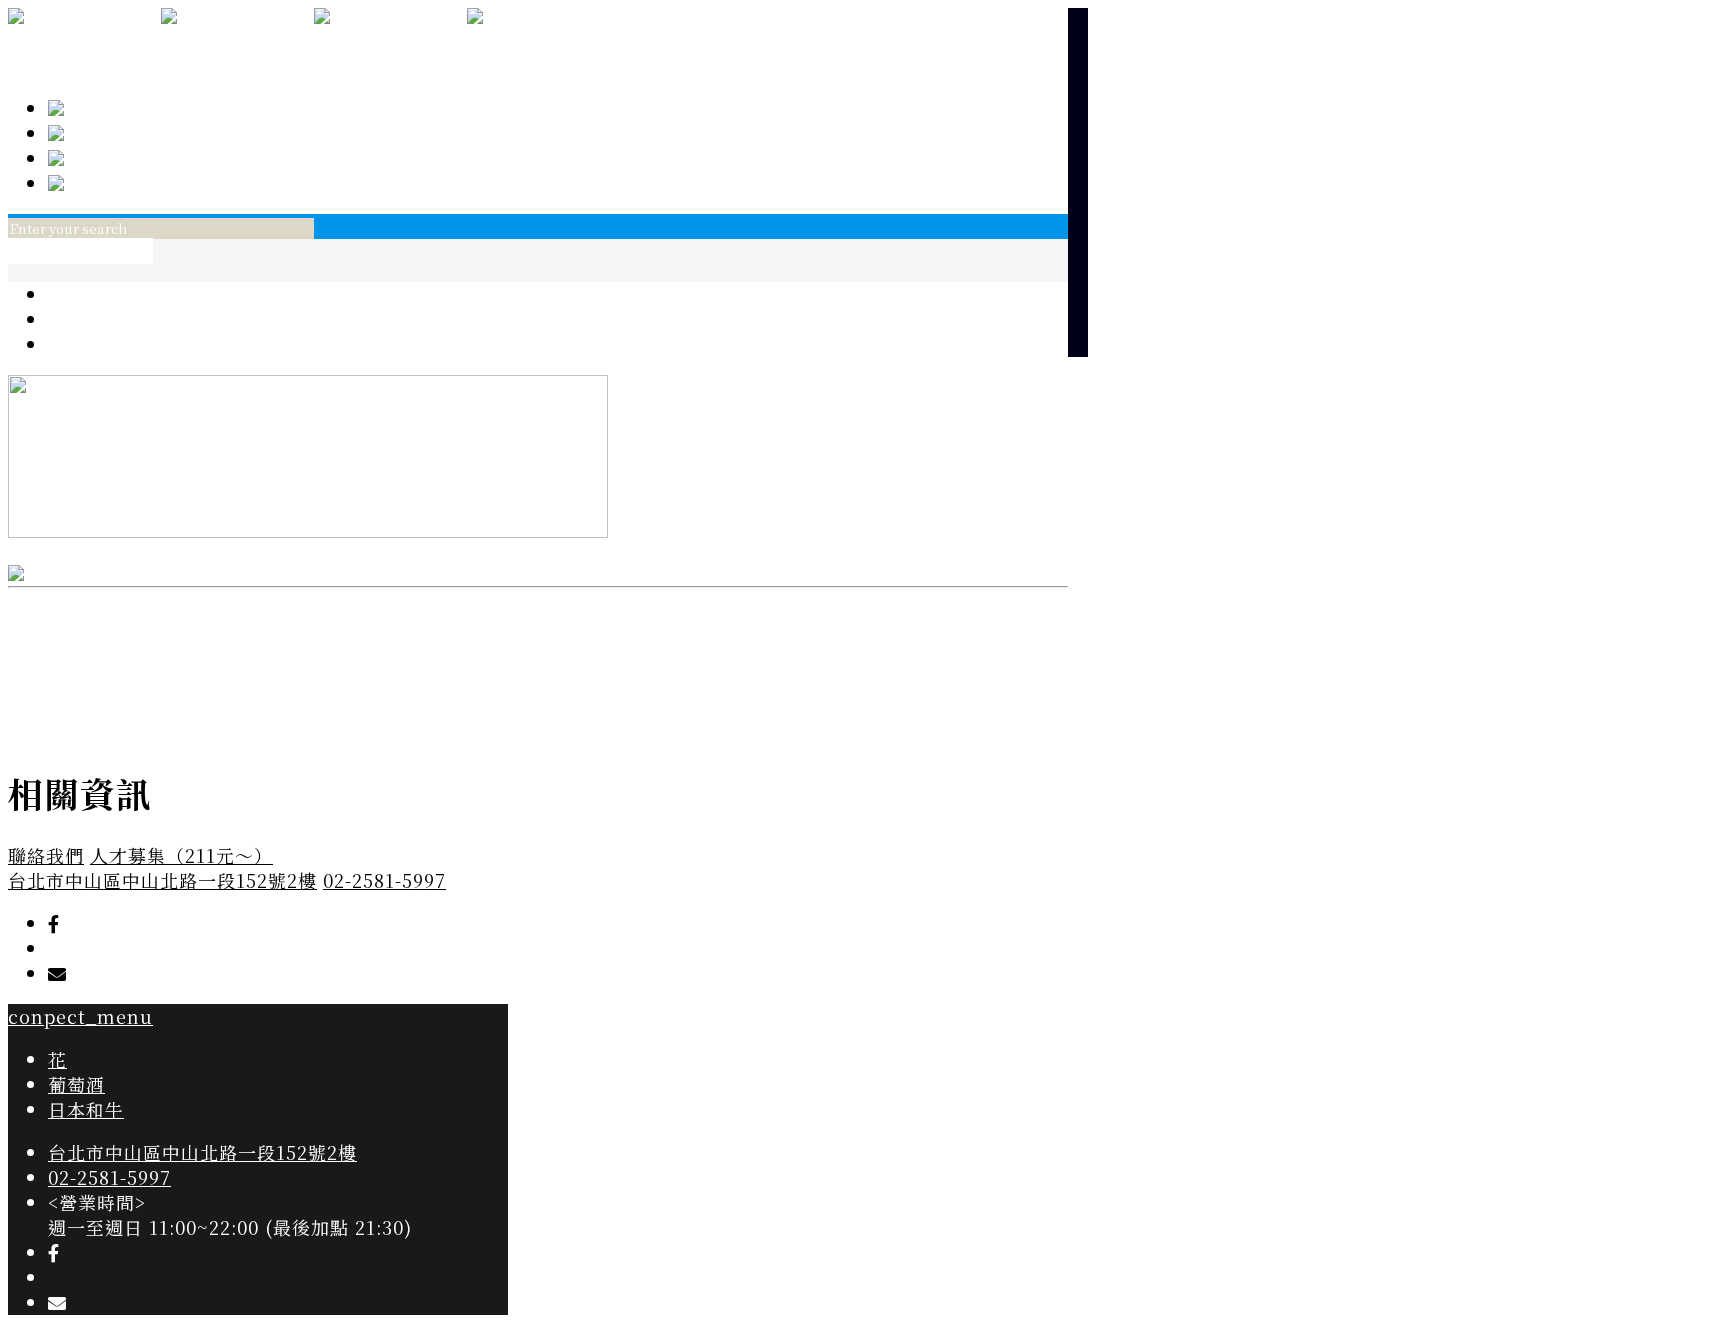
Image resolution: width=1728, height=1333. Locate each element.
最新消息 (102, 133)
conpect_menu (80, 251)
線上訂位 (102, 183)
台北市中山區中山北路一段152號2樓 (162, 880)
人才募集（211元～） (181, 855)
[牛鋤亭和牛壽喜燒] (314, 43)
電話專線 (102, 158)
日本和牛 (86, 344)
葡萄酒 (76, 319)
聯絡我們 (46, 855)
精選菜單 (102, 108)
